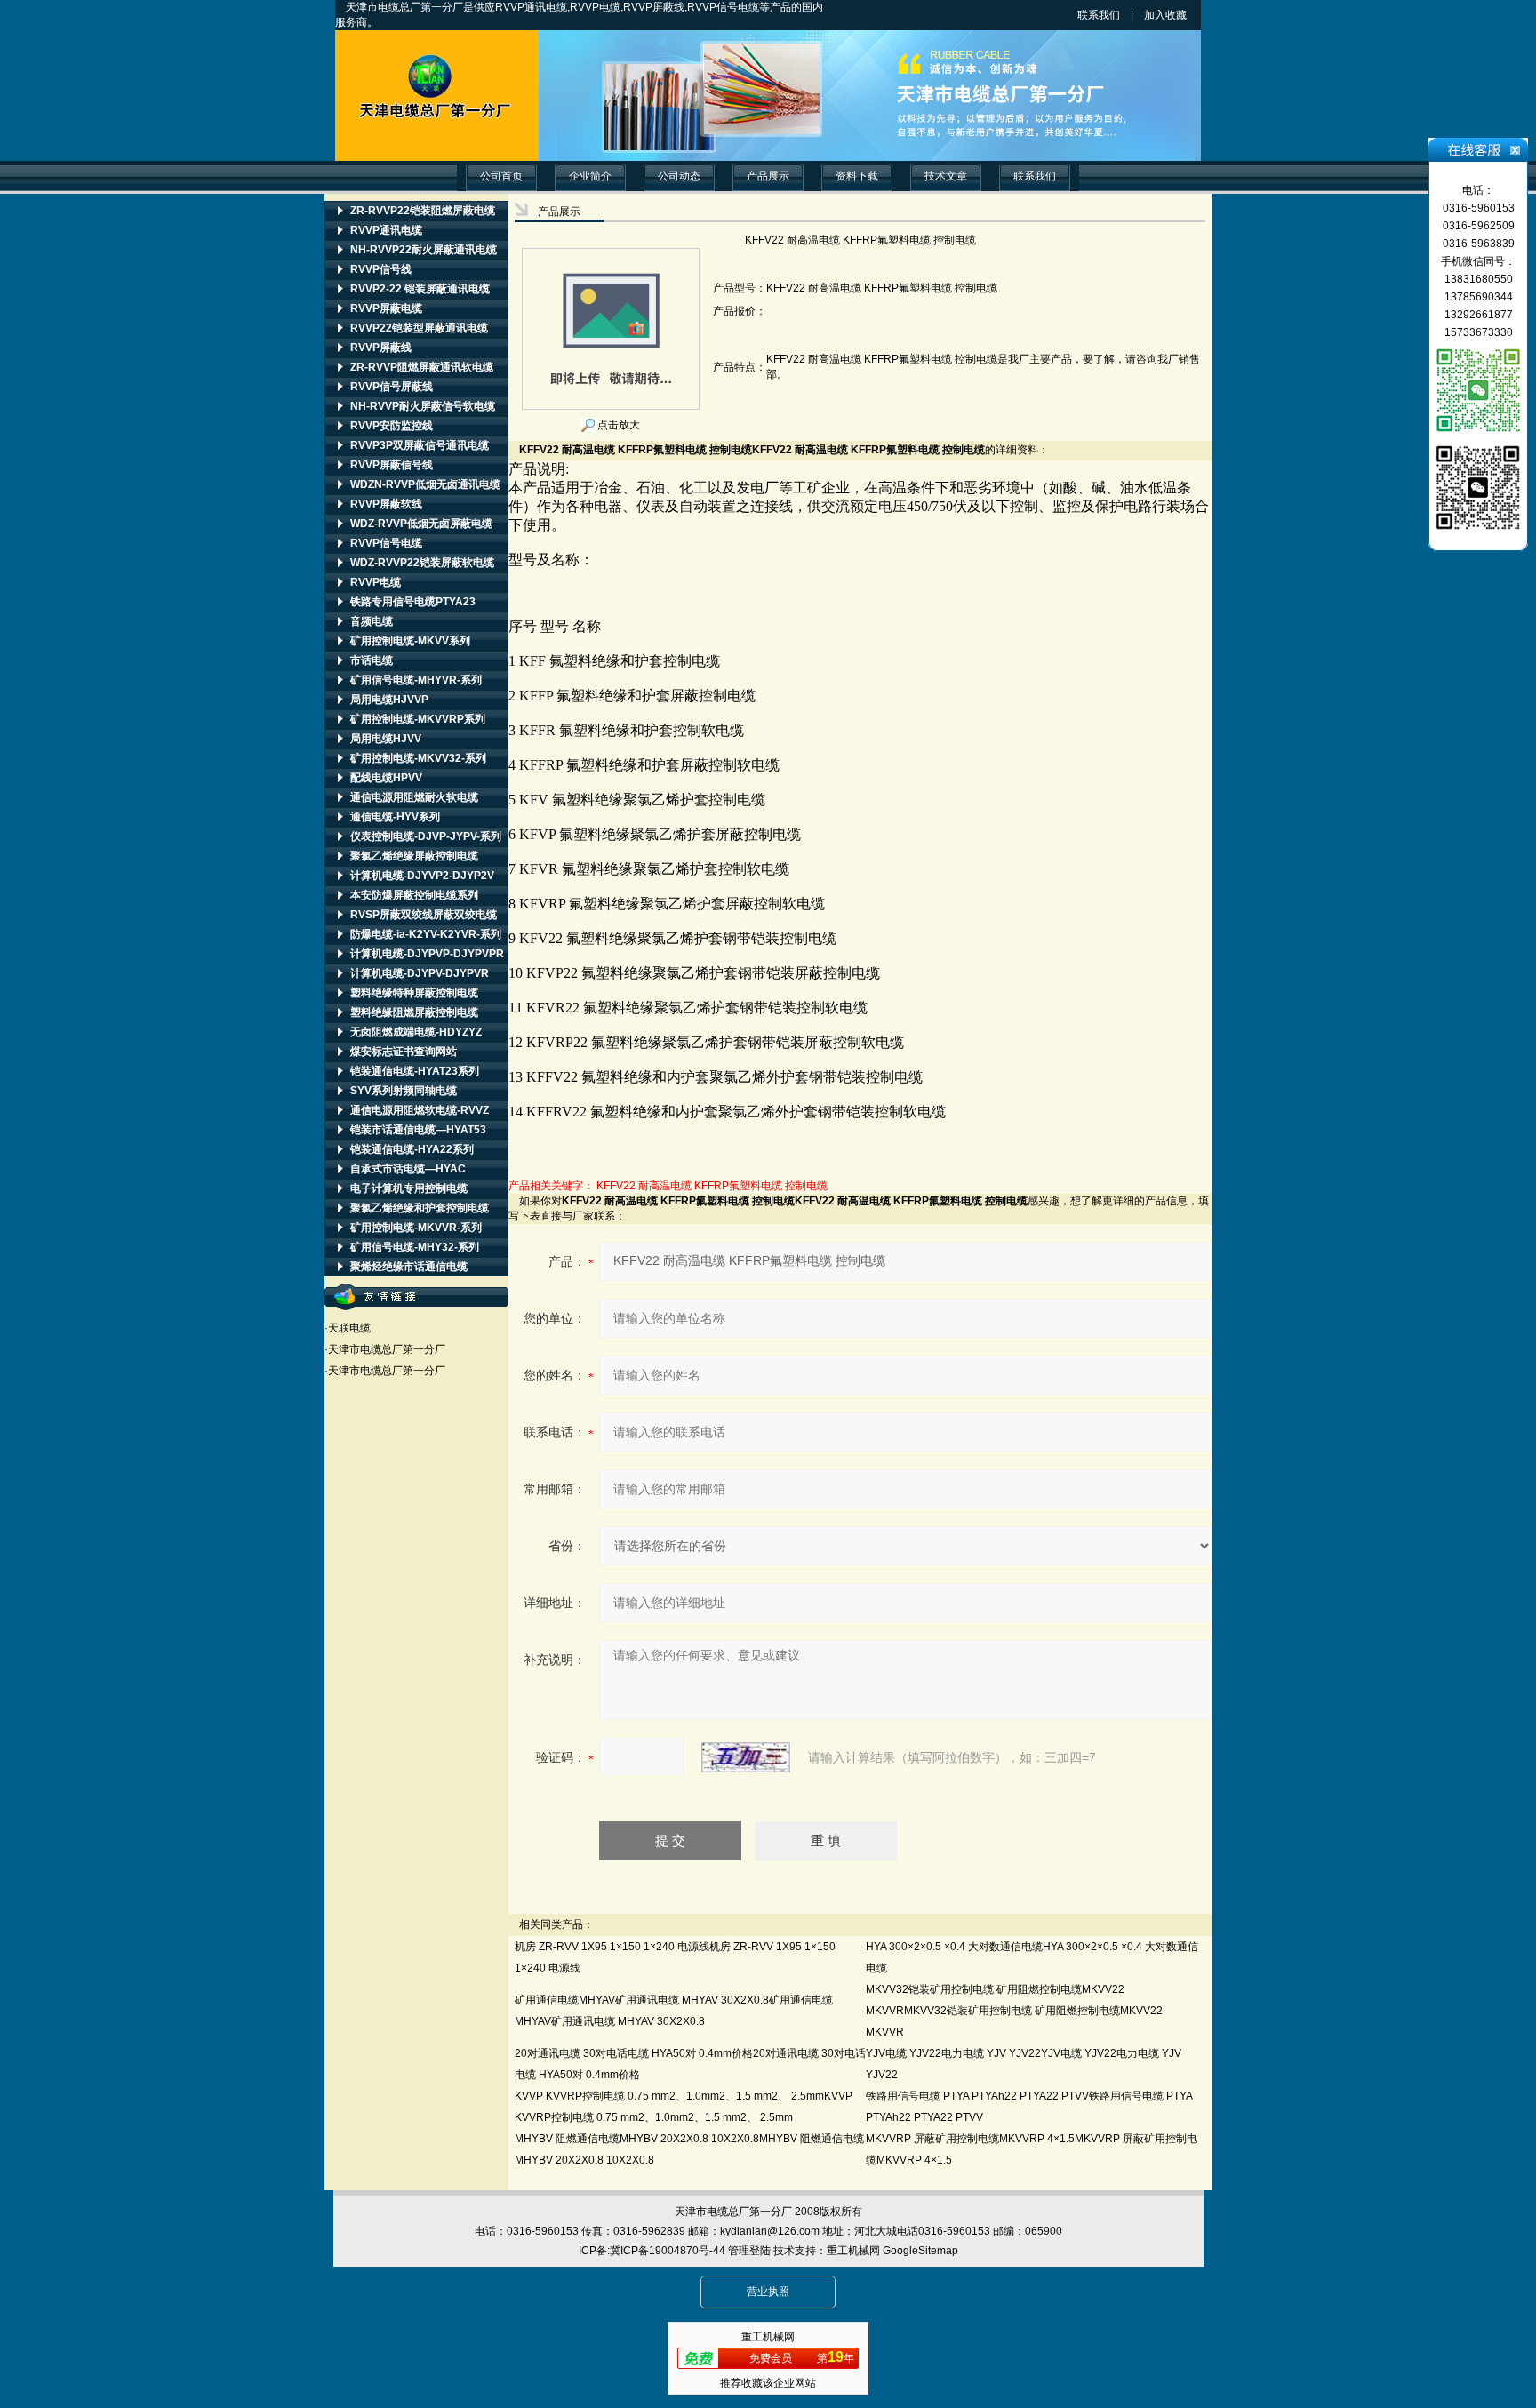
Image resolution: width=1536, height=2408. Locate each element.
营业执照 (768, 2292)
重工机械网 (853, 2251)
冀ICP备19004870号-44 (668, 2251)
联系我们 (1099, 15)
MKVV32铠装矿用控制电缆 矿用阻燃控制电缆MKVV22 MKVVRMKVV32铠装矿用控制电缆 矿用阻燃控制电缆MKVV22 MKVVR (1014, 2011)
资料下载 (857, 176)
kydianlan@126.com (770, 2231)
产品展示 (768, 176)
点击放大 (617, 425)
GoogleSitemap (920, 2251)
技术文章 (946, 176)
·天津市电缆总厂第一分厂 (385, 1349)
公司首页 (501, 176)
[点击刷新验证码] (746, 1757)
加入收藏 (1181, 15)
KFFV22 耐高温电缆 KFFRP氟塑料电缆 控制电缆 (712, 1186)
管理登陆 (749, 2251)
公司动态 (679, 176)
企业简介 (590, 176)
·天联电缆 (348, 1328)
